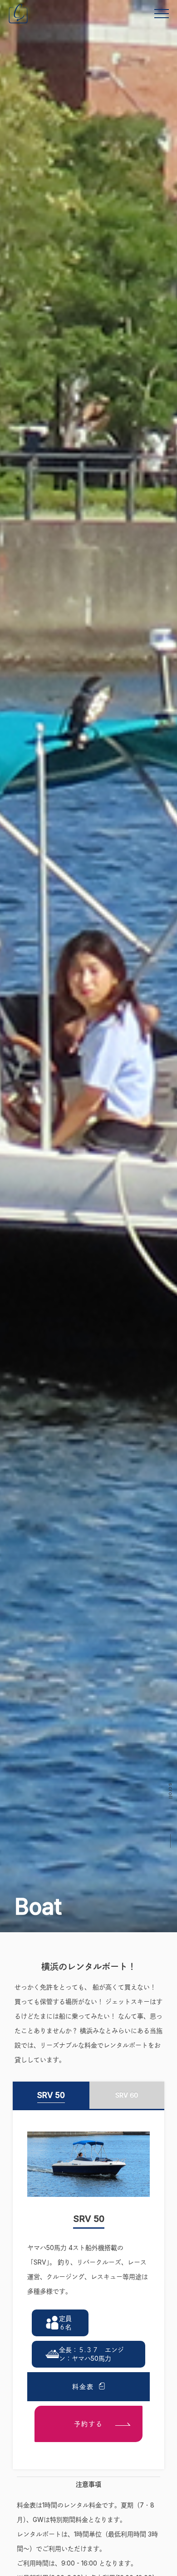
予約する (88, 2424)
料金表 (83, 2386)
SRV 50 (51, 2095)
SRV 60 (127, 2095)
